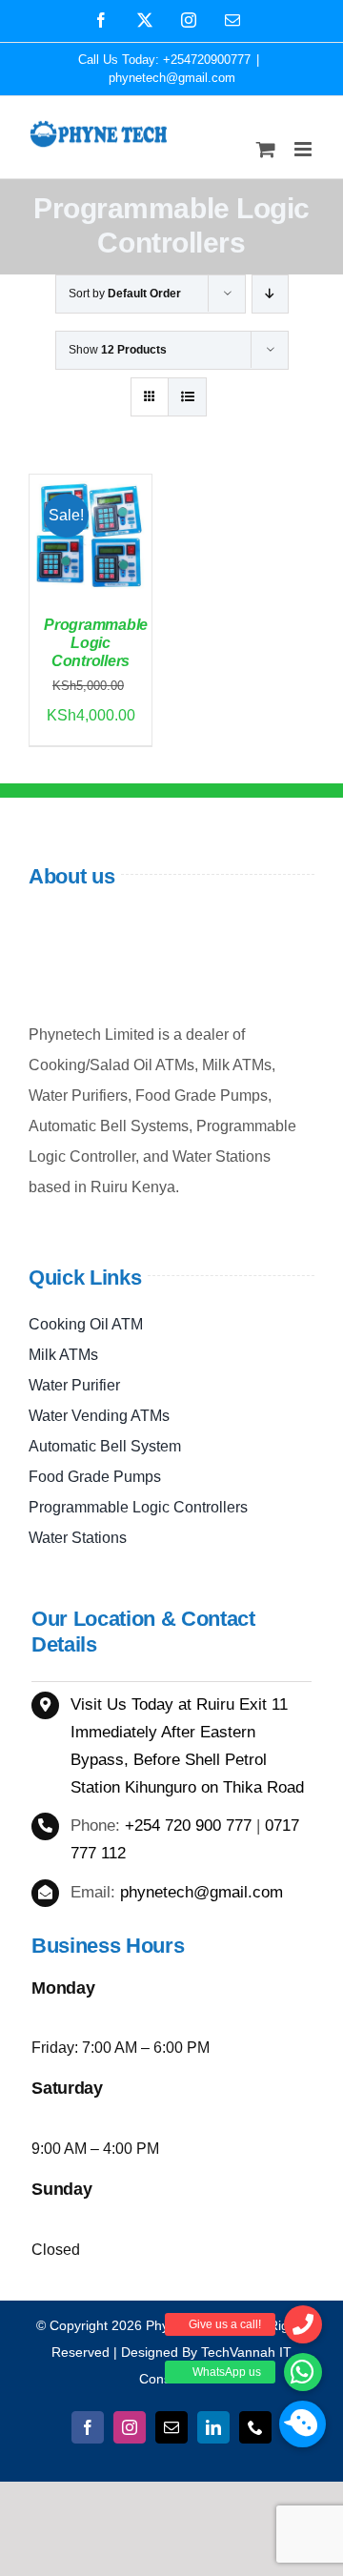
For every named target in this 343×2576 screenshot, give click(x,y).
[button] (303, 2424)
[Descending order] (270, 294)
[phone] (255, 2427)
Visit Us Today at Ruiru (155, 1704)
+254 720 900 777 (188, 1826)
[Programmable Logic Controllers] (91, 489)
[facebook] (88, 2427)
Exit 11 (263, 1704)
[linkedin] (213, 2427)
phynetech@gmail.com (172, 78)
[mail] (171, 2427)
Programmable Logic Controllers (96, 643)
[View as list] (187, 397)
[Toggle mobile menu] (304, 149)
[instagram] (130, 2427)
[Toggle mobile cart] (266, 149)
